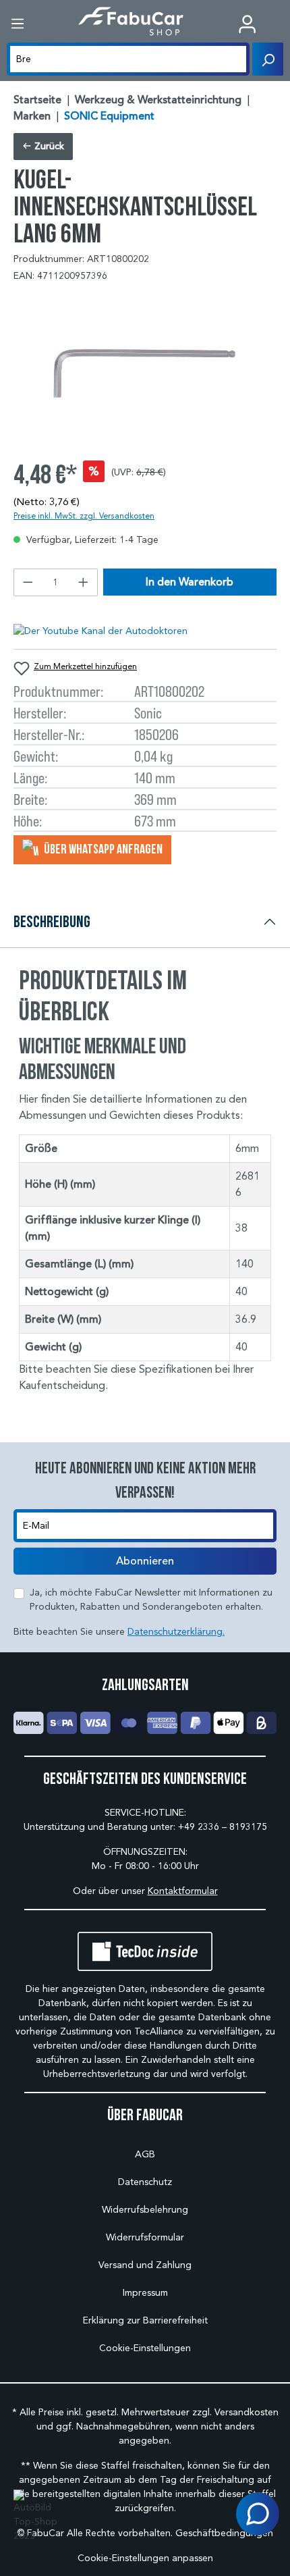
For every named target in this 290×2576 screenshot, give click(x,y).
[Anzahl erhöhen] (84, 582)
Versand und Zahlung (145, 2265)
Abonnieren (145, 1561)
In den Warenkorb (190, 582)
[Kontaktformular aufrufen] (258, 2514)
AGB (145, 2154)
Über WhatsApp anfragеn (102, 849)
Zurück (48, 146)
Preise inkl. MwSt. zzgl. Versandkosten (84, 516)
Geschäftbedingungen (224, 2533)
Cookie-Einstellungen (145, 2348)
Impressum (145, 2293)
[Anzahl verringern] (28, 582)
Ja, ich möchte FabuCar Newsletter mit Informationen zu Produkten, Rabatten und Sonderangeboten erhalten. (151, 1600)
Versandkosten (246, 2412)
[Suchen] (268, 59)
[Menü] (18, 24)
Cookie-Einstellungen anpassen (145, 2558)
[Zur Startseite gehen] (131, 21)
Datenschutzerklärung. (176, 1632)
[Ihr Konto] (247, 24)
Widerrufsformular (145, 2237)
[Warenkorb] (280, 25)
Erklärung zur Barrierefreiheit (145, 2320)
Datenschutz (145, 2182)
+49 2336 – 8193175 (223, 1827)
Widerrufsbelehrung (145, 2210)
